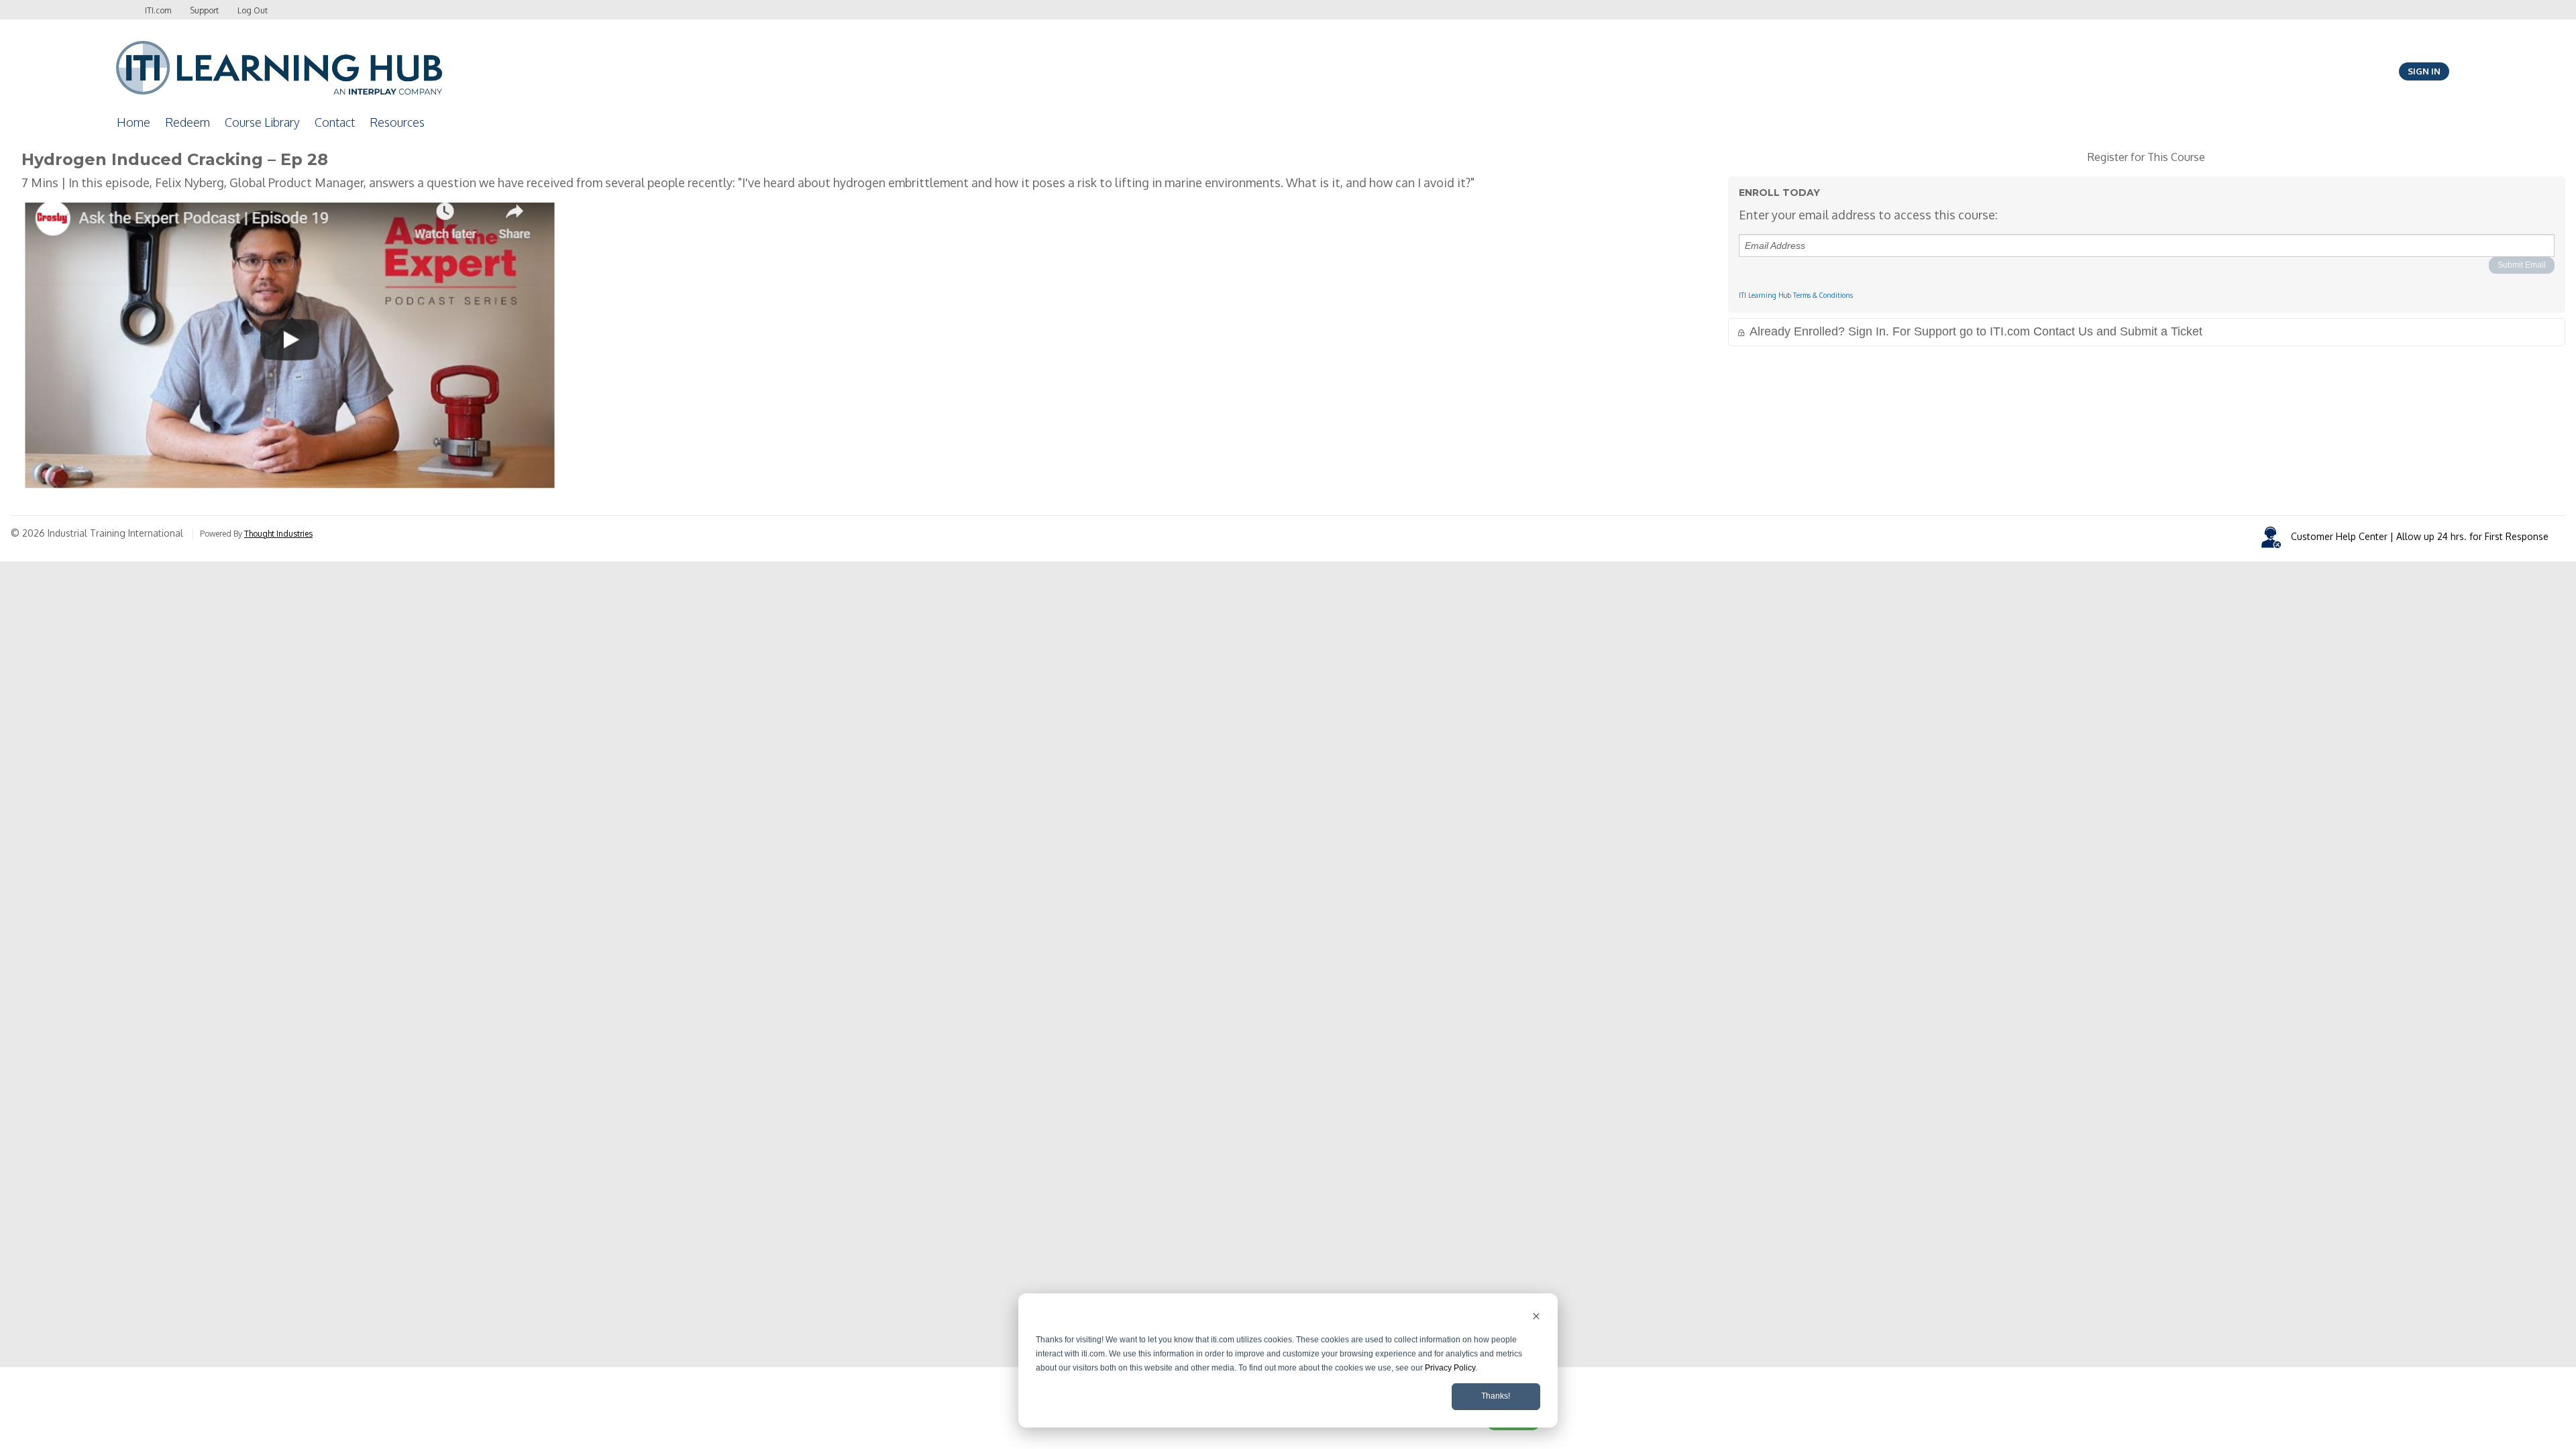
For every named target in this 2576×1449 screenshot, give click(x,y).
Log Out (253, 10)
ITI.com (158, 10)
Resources (397, 122)
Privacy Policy (1450, 1368)
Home (133, 122)
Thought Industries (278, 534)
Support (204, 10)
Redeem (187, 122)
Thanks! (1496, 1396)
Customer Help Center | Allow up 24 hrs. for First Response (2420, 536)
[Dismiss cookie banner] (1536, 1318)
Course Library (262, 122)
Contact (335, 122)
